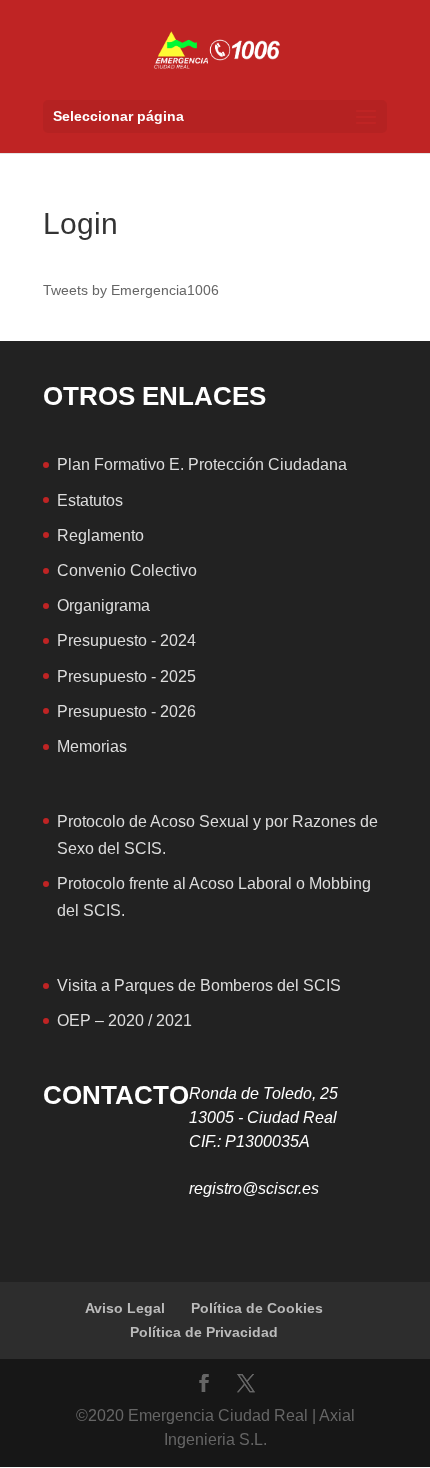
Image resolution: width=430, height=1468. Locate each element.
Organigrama (103, 605)
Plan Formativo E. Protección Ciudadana (202, 464)
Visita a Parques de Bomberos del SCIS (199, 985)
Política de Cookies (257, 1308)
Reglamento (100, 535)
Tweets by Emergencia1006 (131, 290)
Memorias (92, 746)
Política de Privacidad (204, 1332)
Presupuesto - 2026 (126, 711)
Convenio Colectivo (127, 570)
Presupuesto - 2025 (126, 676)
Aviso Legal (125, 1308)
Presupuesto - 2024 (126, 640)
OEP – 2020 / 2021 (124, 1020)
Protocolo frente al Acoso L (152, 883)
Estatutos (90, 500)
